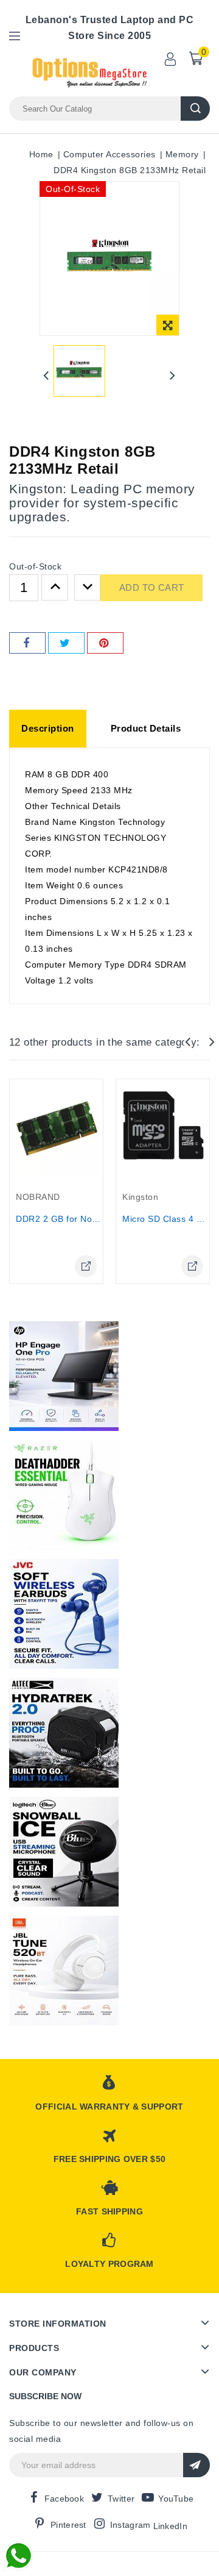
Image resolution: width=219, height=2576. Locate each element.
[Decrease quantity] (88, 588)
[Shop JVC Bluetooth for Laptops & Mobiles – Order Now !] (64, 1614)
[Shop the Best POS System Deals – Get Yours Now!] (64, 1376)
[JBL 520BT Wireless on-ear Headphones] (64, 1971)
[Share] (27, 643)
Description (48, 728)
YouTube (176, 2499)
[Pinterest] (105, 643)
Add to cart (151, 587)
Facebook (64, 2499)
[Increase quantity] (55, 588)
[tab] (48, 729)
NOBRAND (38, 1197)
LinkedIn (170, 2526)
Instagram (130, 2525)
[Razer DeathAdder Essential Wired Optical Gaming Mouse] (64, 1495)
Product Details (146, 728)
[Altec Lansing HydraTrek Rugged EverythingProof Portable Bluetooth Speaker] (64, 1733)
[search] (195, 109)
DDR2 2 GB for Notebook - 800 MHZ (91, 1219)
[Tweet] (66, 643)
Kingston (140, 1197)
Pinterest (68, 2525)
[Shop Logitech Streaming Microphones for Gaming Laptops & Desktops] (64, 1852)
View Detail (86, 1266)
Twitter (121, 2499)
